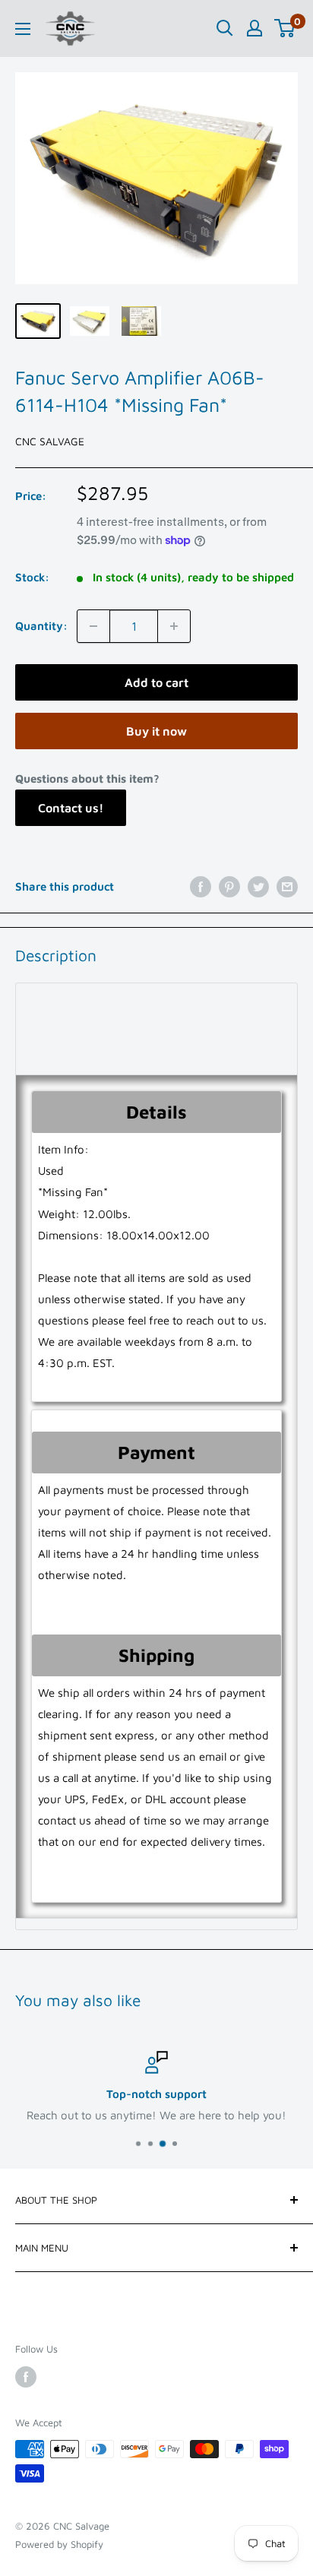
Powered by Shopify (59, 2544)
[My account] (255, 28)
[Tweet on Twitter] (258, 886)
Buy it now (156, 731)
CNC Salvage (50, 441)
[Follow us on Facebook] (26, 2377)
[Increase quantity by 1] (174, 626)
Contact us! (71, 808)
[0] (285, 28)
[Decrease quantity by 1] (93, 626)
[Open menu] (23, 29)
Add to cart (156, 682)
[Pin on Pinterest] (229, 886)
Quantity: (41, 626)
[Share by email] (287, 886)
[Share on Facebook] (201, 886)
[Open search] (225, 28)
